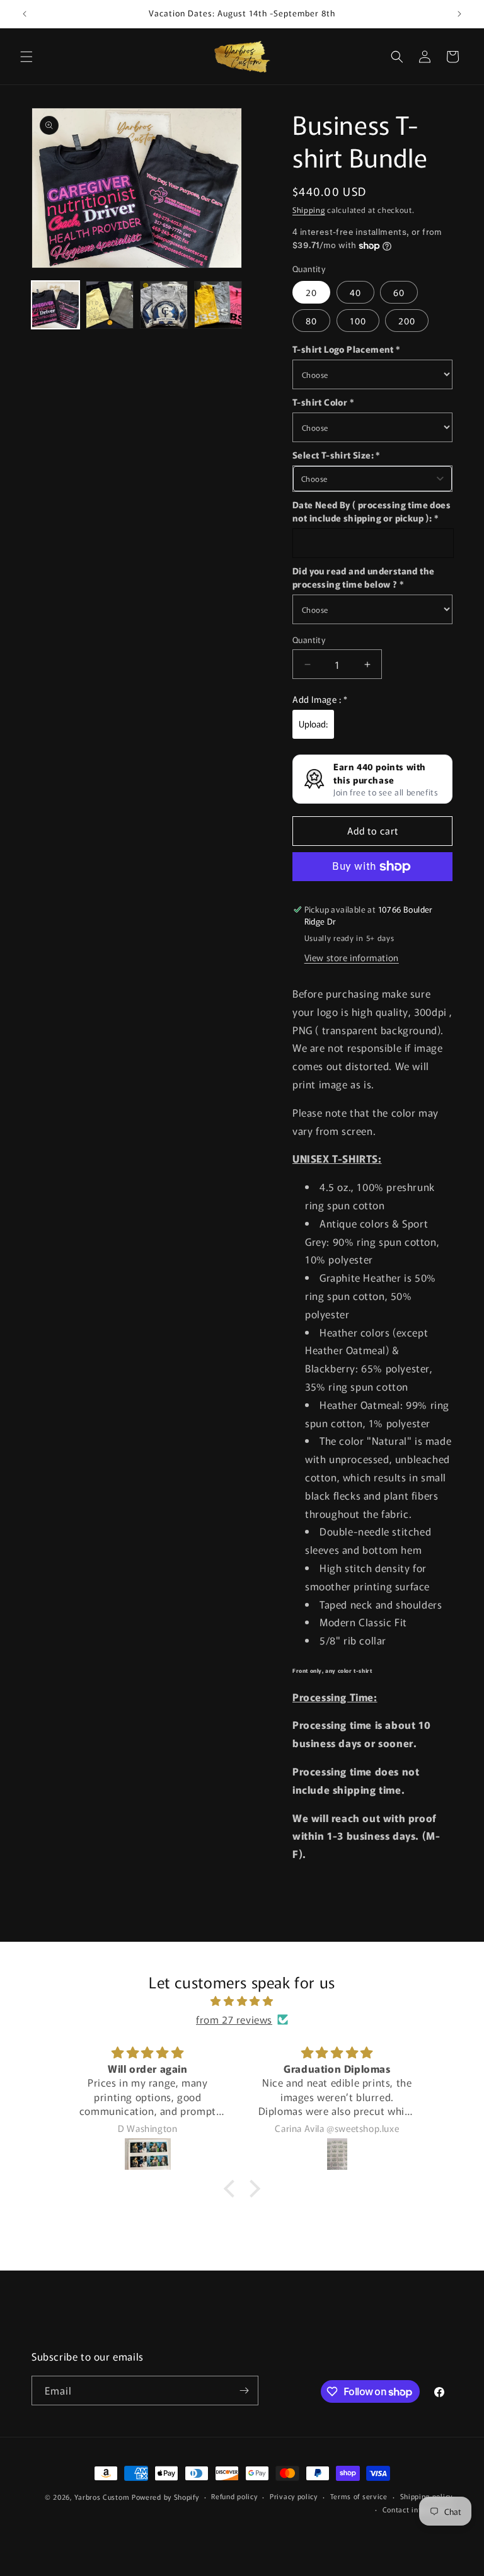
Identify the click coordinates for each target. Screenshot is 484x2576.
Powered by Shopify (165, 2497)
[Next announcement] (459, 14)
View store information (352, 957)
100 (358, 321)
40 (355, 292)
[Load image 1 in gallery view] (55, 305)
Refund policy (234, 2496)
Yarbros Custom (103, 2497)
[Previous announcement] (25, 14)
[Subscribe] (244, 2391)
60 (399, 292)
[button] (26, 57)
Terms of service (359, 2496)
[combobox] (372, 479)
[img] (242, 2001)
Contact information (418, 2509)
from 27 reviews (234, 2019)
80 (311, 321)
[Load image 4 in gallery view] (218, 305)
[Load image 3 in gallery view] (164, 305)
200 (407, 321)
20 (311, 292)
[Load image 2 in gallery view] (110, 305)
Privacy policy (294, 2496)
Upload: (313, 724)
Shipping (309, 209)
